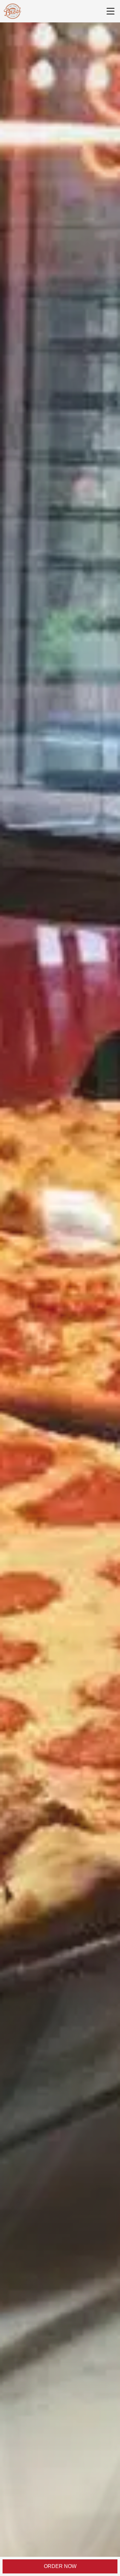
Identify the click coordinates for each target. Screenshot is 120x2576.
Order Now (60, 2566)
